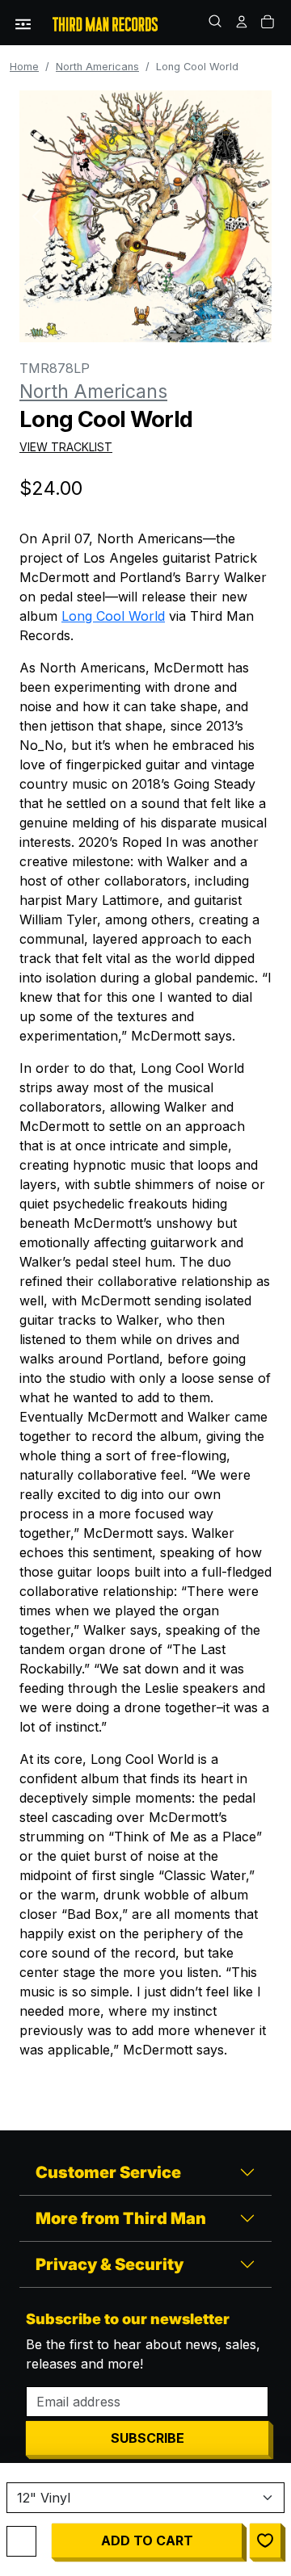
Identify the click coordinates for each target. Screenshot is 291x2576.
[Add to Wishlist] (265, 2540)
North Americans (97, 67)
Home (24, 67)
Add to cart (147, 2540)
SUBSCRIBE (148, 2438)
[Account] (242, 23)
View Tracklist (66, 447)
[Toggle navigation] (23, 23)
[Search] (217, 23)
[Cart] (268, 23)
